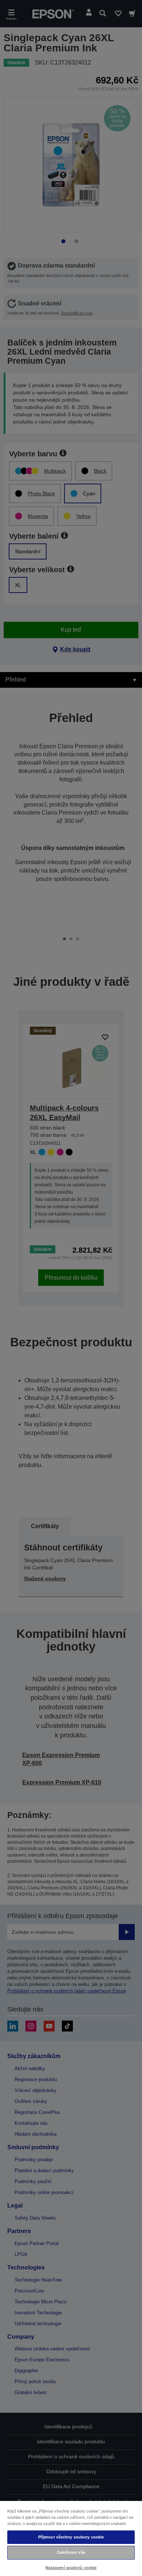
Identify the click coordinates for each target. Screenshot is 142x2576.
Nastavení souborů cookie (71, 2568)
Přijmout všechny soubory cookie (71, 2537)
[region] (71, 2538)
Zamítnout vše (71, 2552)
